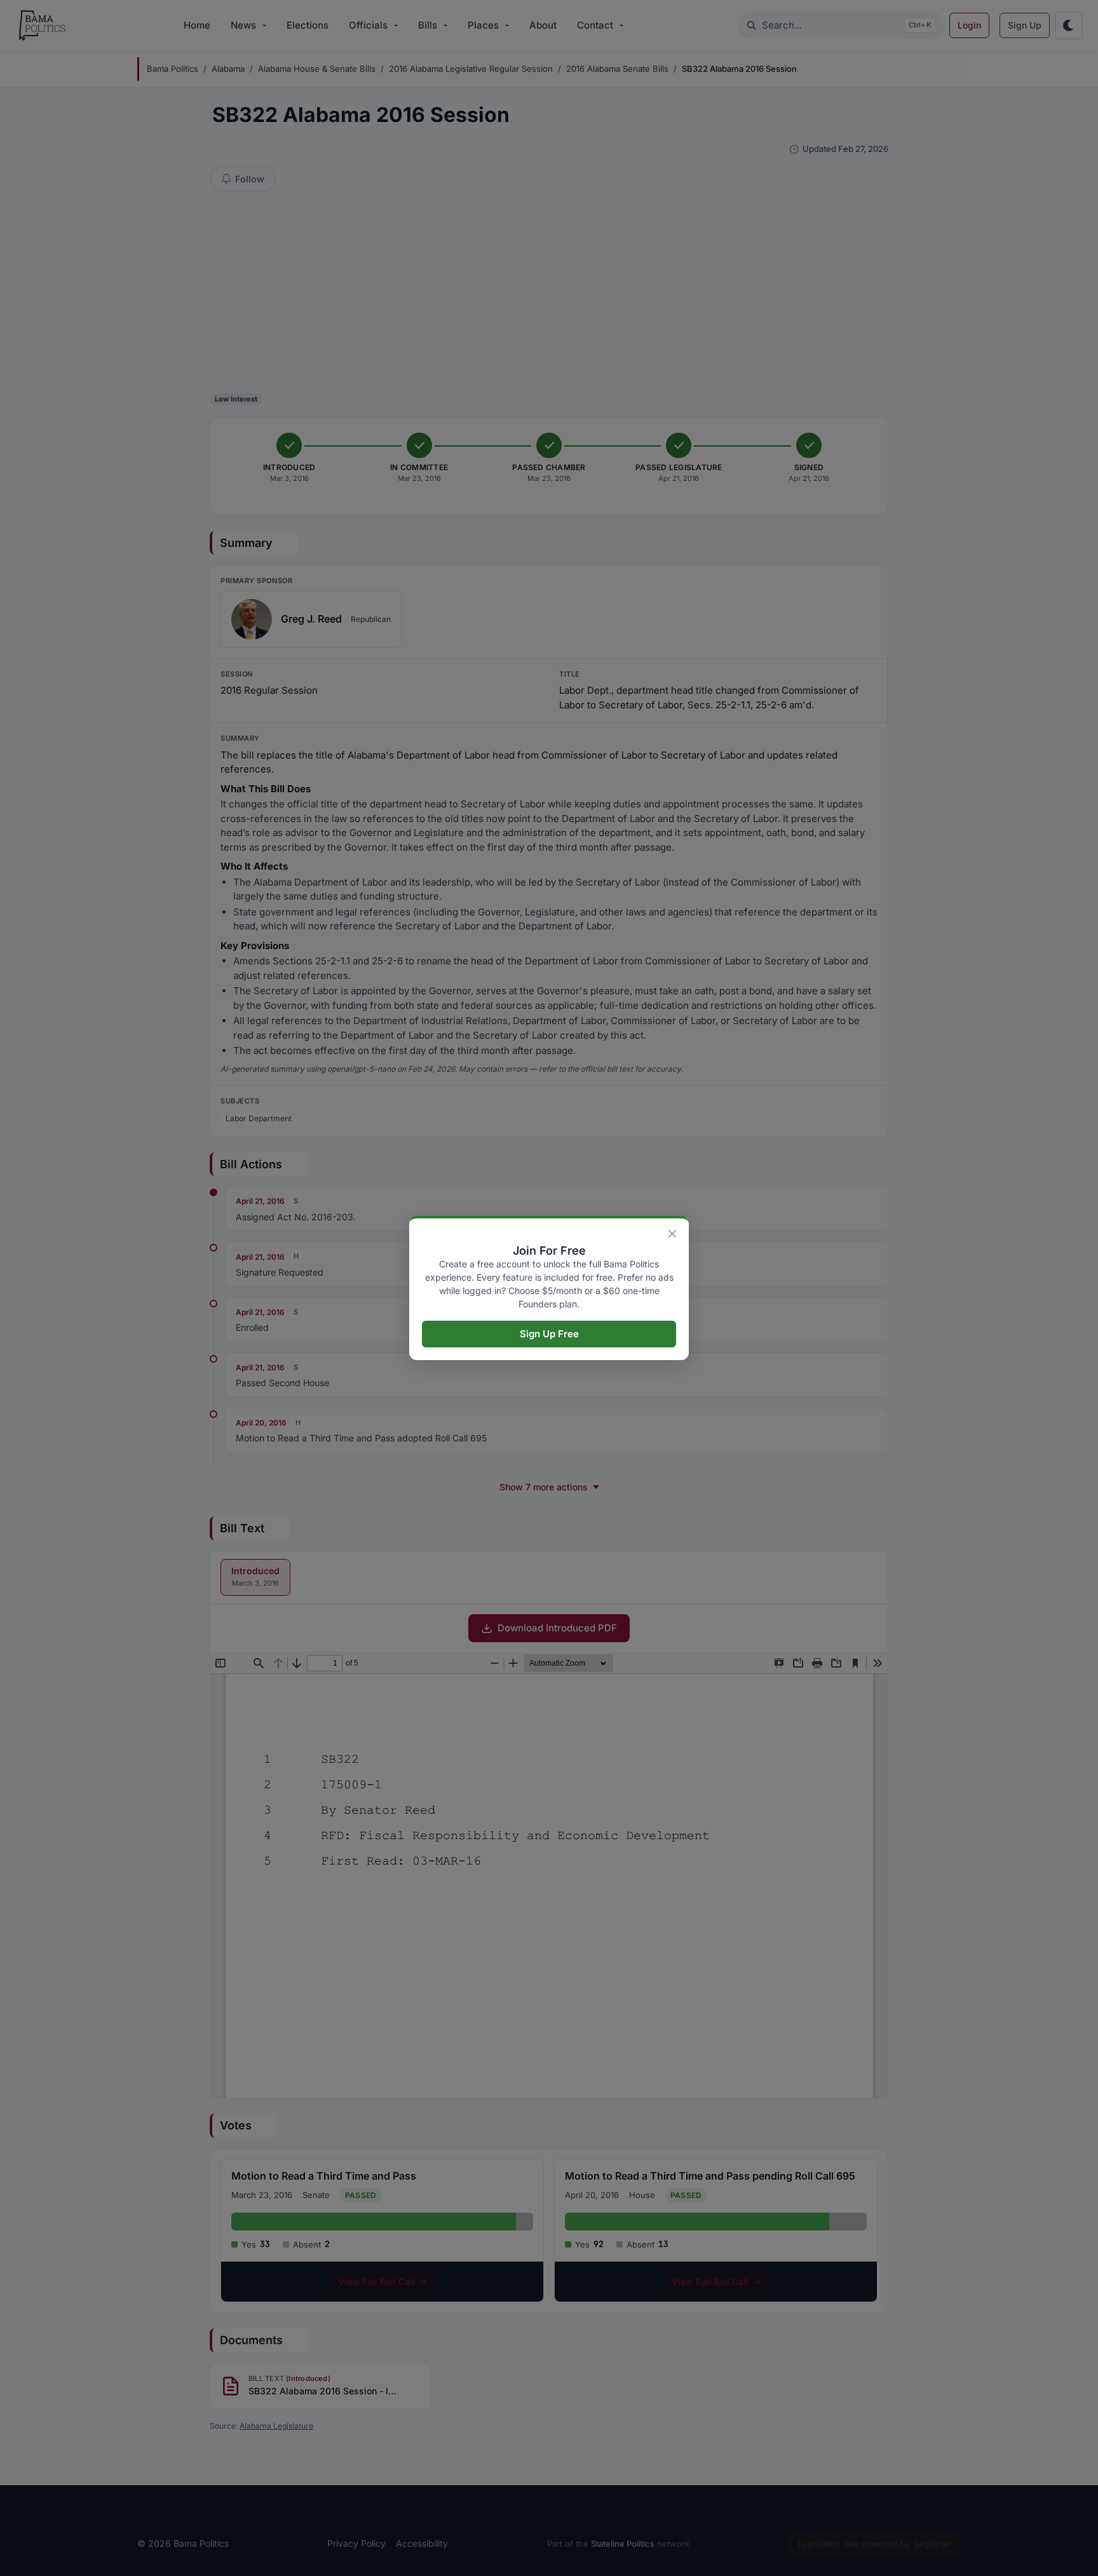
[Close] (672, 1234)
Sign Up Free (549, 1334)
